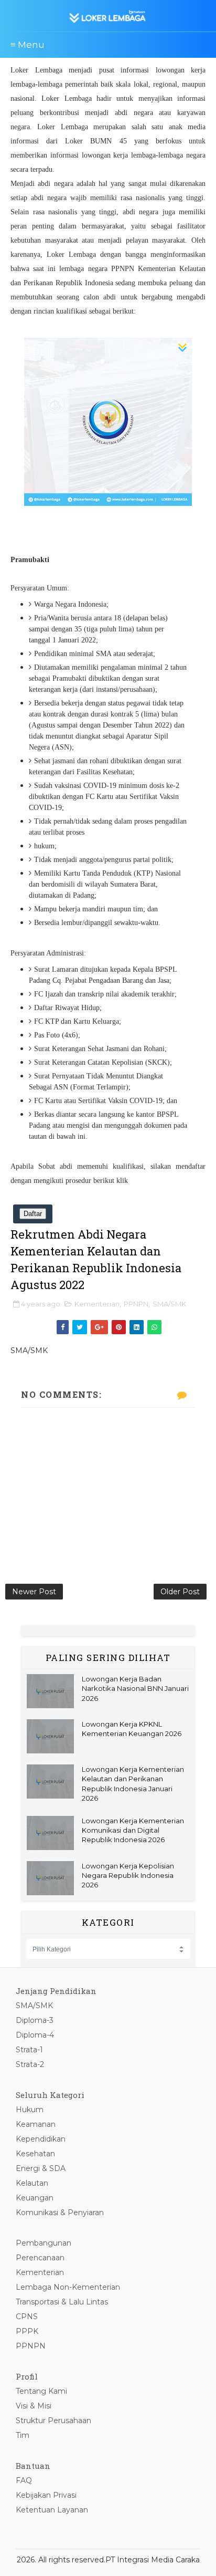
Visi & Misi (34, 2406)
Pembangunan (44, 2243)
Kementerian (97, 1304)
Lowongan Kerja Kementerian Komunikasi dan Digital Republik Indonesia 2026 (133, 1830)
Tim (23, 2435)
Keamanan (36, 2124)
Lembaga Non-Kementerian (68, 2287)
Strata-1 (29, 2050)
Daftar (33, 1214)
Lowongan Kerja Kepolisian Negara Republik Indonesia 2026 (128, 1875)
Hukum (30, 2110)
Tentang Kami (41, 2391)
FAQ (24, 2480)
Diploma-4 (35, 2035)
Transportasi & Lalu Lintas (62, 2302)
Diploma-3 (35, 2020)
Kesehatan (35, 2154)
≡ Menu (28, 45)
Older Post (180, 1592)
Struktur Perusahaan (53, 2421)
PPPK (27, 2331)
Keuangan (35, 2198)
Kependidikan (41, 2139)
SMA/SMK (169, 1304)
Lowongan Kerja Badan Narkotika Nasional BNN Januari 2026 (135, 1688)
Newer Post (34, 1592)
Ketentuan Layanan (52, 2510)
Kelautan (32, 2183)
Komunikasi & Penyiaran (60, 2213)
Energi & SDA (41, 2168)
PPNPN (136, 1304)
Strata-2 (30, 2064)
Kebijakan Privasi (46, 2495)
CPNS (27, 2317)
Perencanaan (40, 2258)
